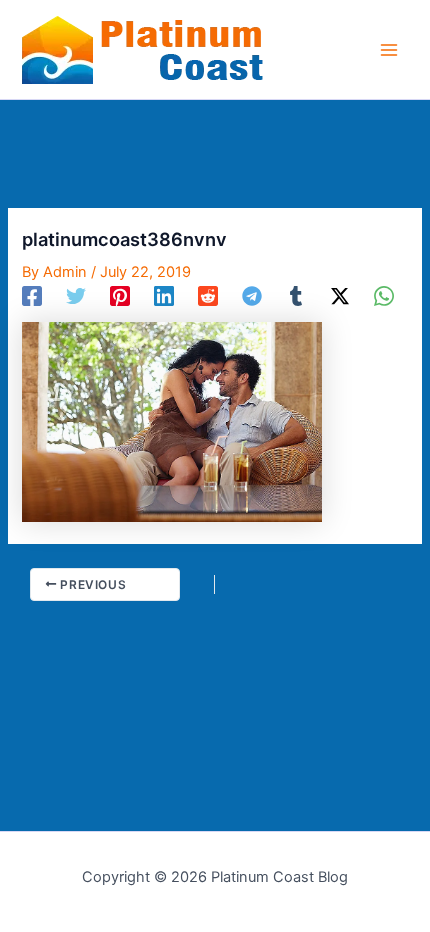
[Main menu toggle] (389, 50)
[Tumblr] (296, 296)
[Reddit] (208, 296)
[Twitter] (76, 296)
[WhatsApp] (384, 296)
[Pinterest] (120, 296)
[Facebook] (32, 296)
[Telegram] (252, 296)
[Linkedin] (164, 296)
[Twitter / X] (340, 296)
